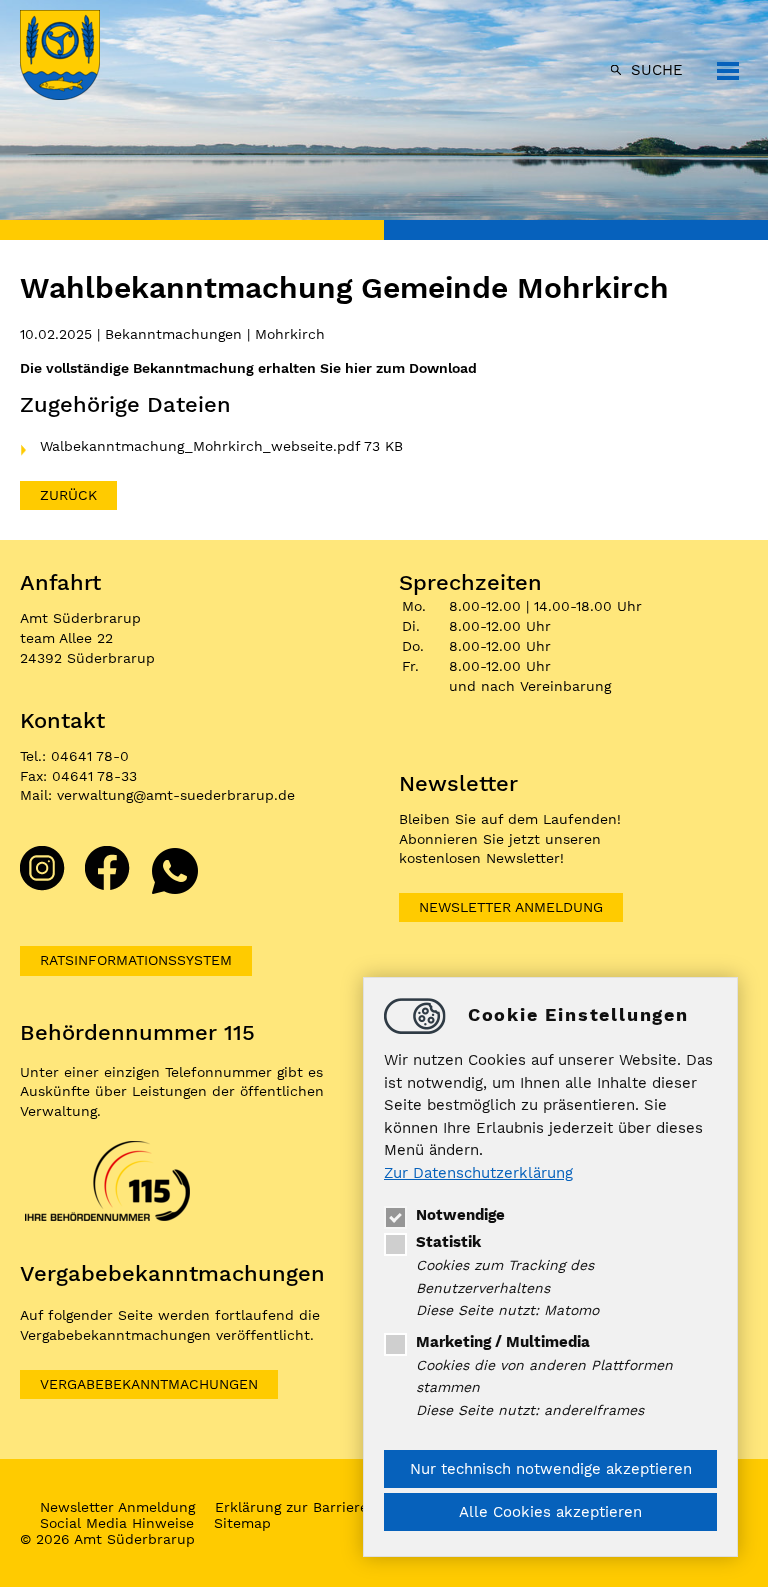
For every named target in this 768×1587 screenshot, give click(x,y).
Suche (657, 70)
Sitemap (242, 1523)
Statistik (448, 1242)
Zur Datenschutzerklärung (478, 1173)
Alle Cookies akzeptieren (550, 1512)
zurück (68, 495)
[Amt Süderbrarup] (80, 57)
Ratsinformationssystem (136, 960)
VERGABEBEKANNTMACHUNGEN (149, 1384)
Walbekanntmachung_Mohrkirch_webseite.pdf (202, 446)
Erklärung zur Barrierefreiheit (317, 1507)
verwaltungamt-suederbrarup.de (176, 795)
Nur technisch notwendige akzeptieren (551, 1469)
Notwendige (460, 1215)
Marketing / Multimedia (503, 1342)
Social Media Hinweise (117, 1523)
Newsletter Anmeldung (511, 907)
